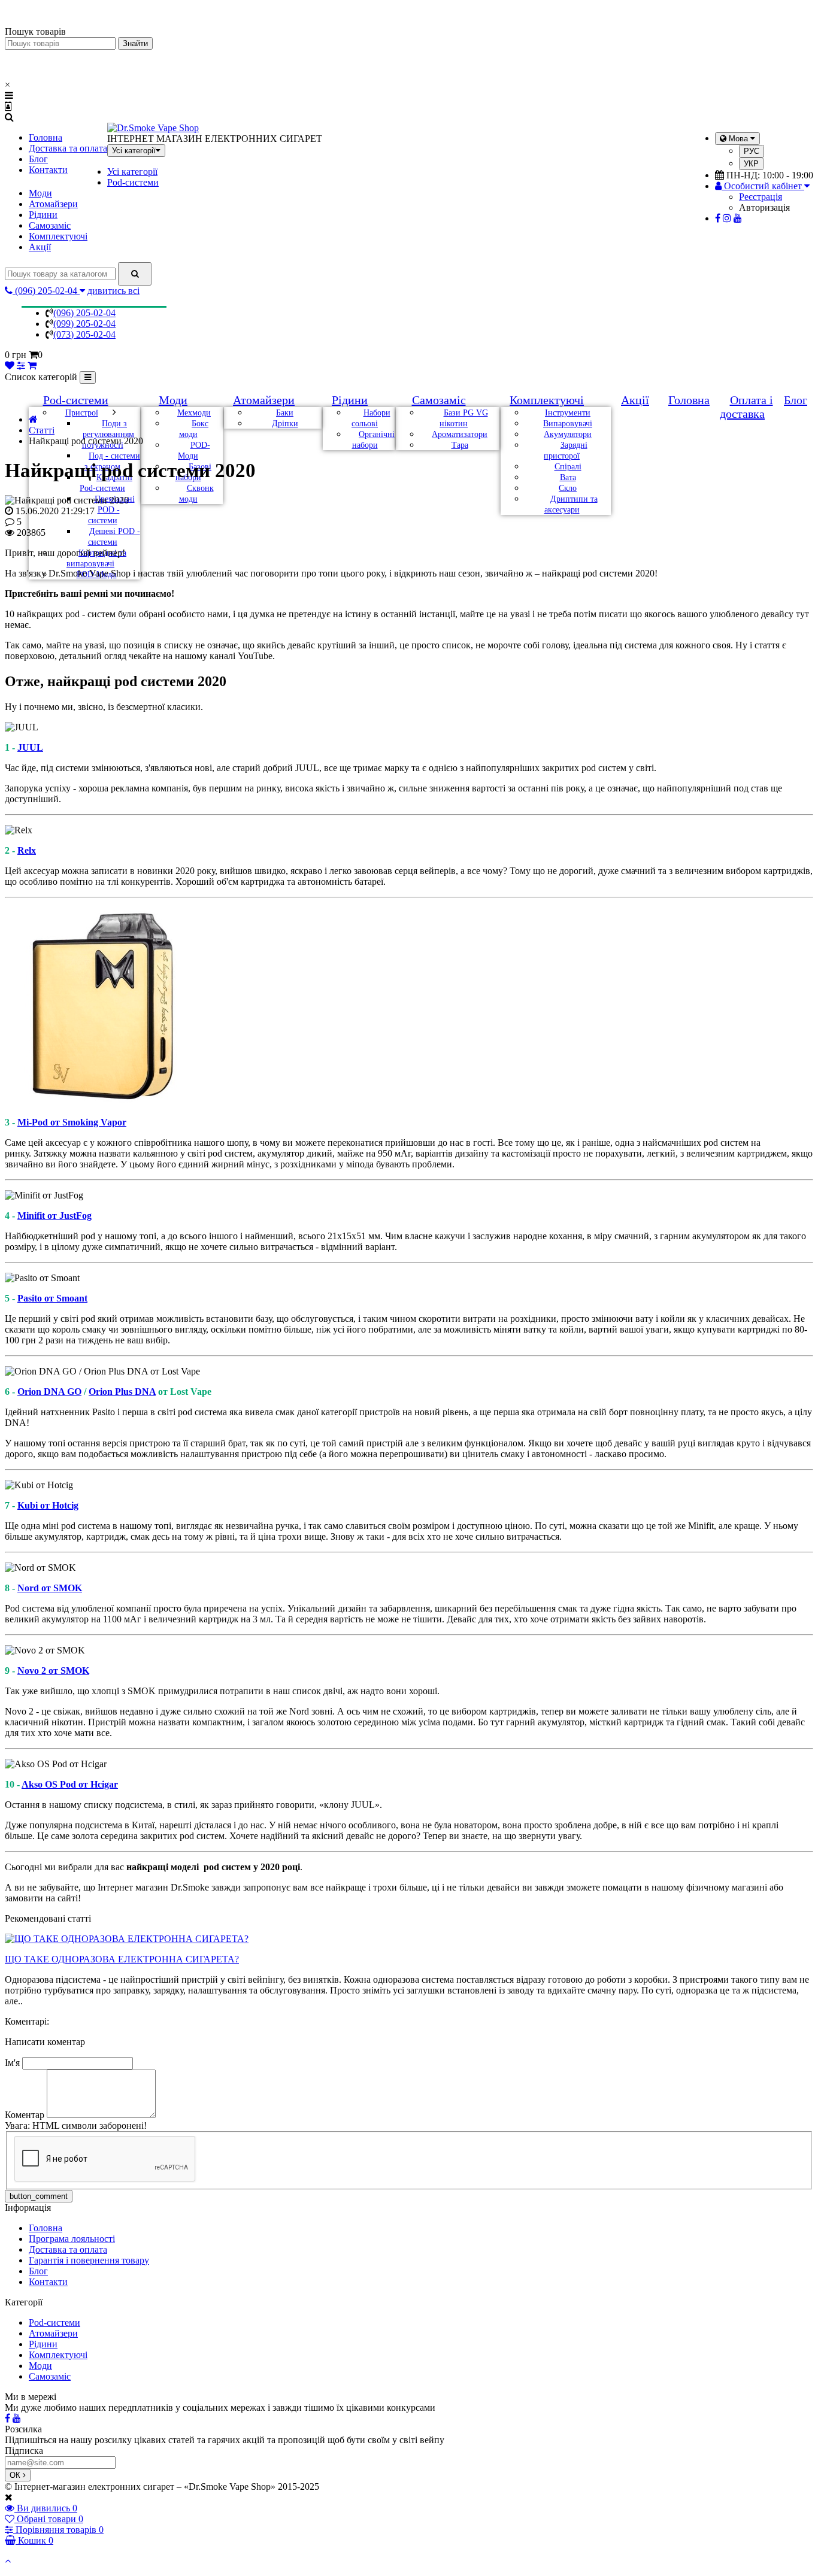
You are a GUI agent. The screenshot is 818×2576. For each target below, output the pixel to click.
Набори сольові (371, 418)
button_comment (39, 2196)
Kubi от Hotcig (48, 1505)
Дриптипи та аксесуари (571, 504)
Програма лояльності (72, 2239)
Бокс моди (194, 429)
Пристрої (82, 413)
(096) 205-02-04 (84, 313)
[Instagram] (727, 218)
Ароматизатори (460, 434)
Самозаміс (50, 225)
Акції (40, 247)
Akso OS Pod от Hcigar (70, 1784)
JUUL (30, 747)
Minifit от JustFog (54, 1216)
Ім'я (12, 2063)
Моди (40, 193)
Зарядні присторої (566, 450)
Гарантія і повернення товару (89, 2260)
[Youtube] (738, 218)
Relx (27, 850)
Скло (568, 488)
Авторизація (764, 207)
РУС (752, 151)
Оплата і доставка (746, 407)
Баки (285, 413)
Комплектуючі (58, 236)
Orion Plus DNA (122, 1392)
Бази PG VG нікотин (464, 418)
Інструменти (568, 413)
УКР (751, 164)
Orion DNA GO (49, 1392)
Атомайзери (53, 204)
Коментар (25, 2115)
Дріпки (285, 424)
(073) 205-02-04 (84, 334)
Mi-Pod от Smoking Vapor (72, 1122)
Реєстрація (761, 197)
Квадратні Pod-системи (106, 483)
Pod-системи (133, 182)
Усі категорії (132, 172)
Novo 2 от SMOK (53, 1671)
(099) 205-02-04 (84, 324)
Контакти (48, 170)
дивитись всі (113, 291)
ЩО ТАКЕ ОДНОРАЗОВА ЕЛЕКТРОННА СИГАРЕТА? (122, 1959)
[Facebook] (718, 218)
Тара (460, 445)
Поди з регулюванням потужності (108, 434)
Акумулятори (568, 434)
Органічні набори (373, 440)
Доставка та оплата (68, 148)
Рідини (43, 215)
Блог (38, 159)
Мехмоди (194, 413)
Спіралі (568, 467)
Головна (46, 137)
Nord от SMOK (50, 1588)
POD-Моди (194, 450)
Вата (568, 477)
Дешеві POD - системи (114, 537)
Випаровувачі (568, 424)
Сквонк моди (196, 494)
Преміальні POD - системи (111, 510)
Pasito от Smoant (52, 1298)
